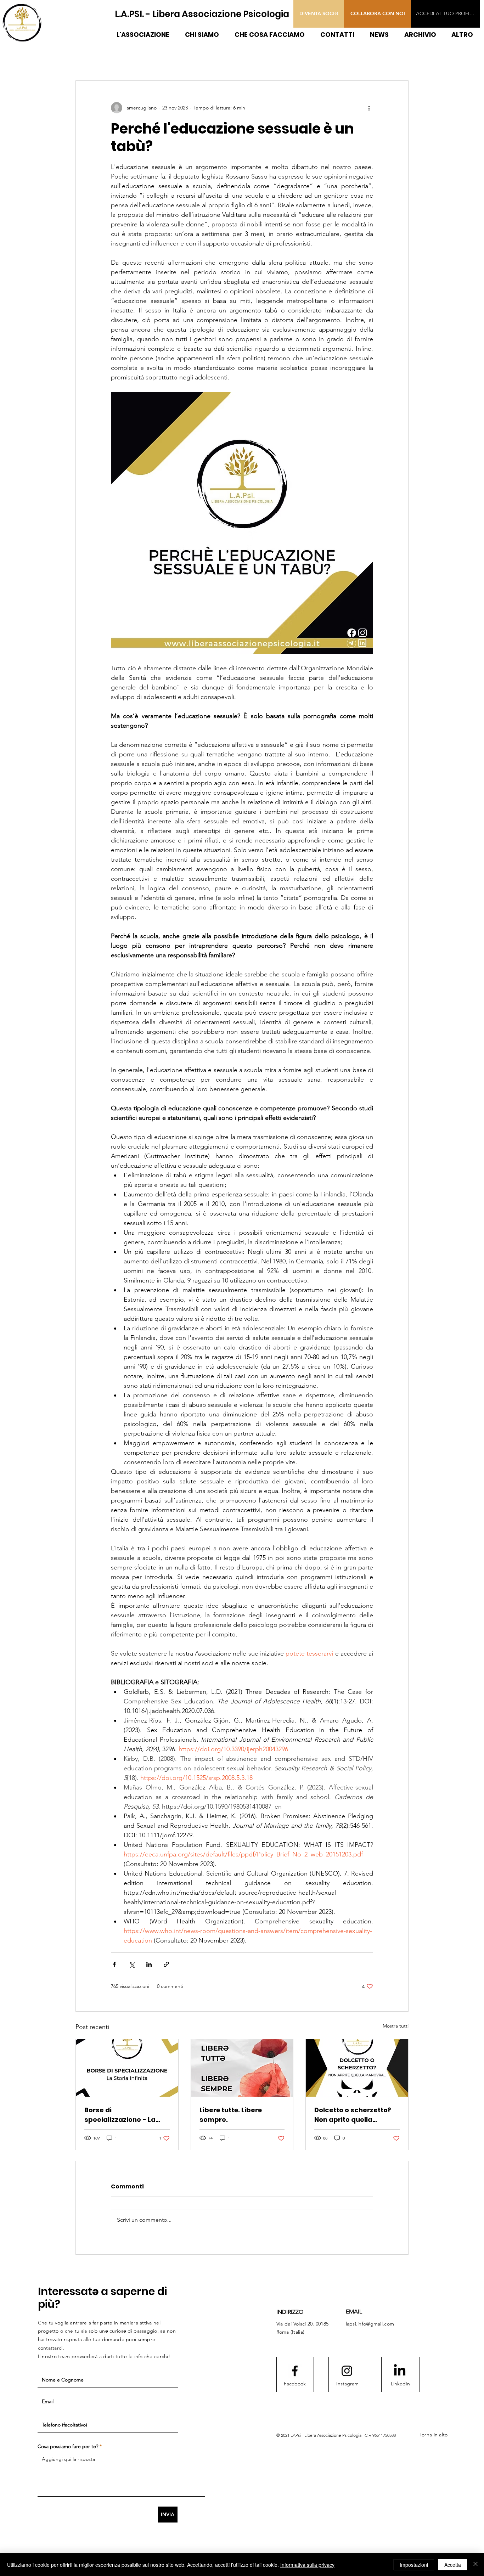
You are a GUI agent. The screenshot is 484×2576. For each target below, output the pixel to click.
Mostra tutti (396, 2026)
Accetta (453, 2565)
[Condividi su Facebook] (114, 1964)
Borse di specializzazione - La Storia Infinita (120, 2115)
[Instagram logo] (347, 2371)
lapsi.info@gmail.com (370, 2324)
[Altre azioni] (369, 108)
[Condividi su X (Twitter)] (132, 1964)
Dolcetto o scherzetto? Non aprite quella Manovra (353, 2115)
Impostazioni (414, 2565)
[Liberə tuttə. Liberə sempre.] (242, 2068)
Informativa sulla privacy (307, 2565)
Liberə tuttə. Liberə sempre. (231, 2115)
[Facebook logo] (295, 2371)
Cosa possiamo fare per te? (68, 2446)
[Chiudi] (475, 2565)
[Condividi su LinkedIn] (149, 1964)
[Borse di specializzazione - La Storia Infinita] (127, 2068)
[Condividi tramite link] (166, 1964)
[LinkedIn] (400, 2371)
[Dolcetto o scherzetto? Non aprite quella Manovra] (357, 2068)
